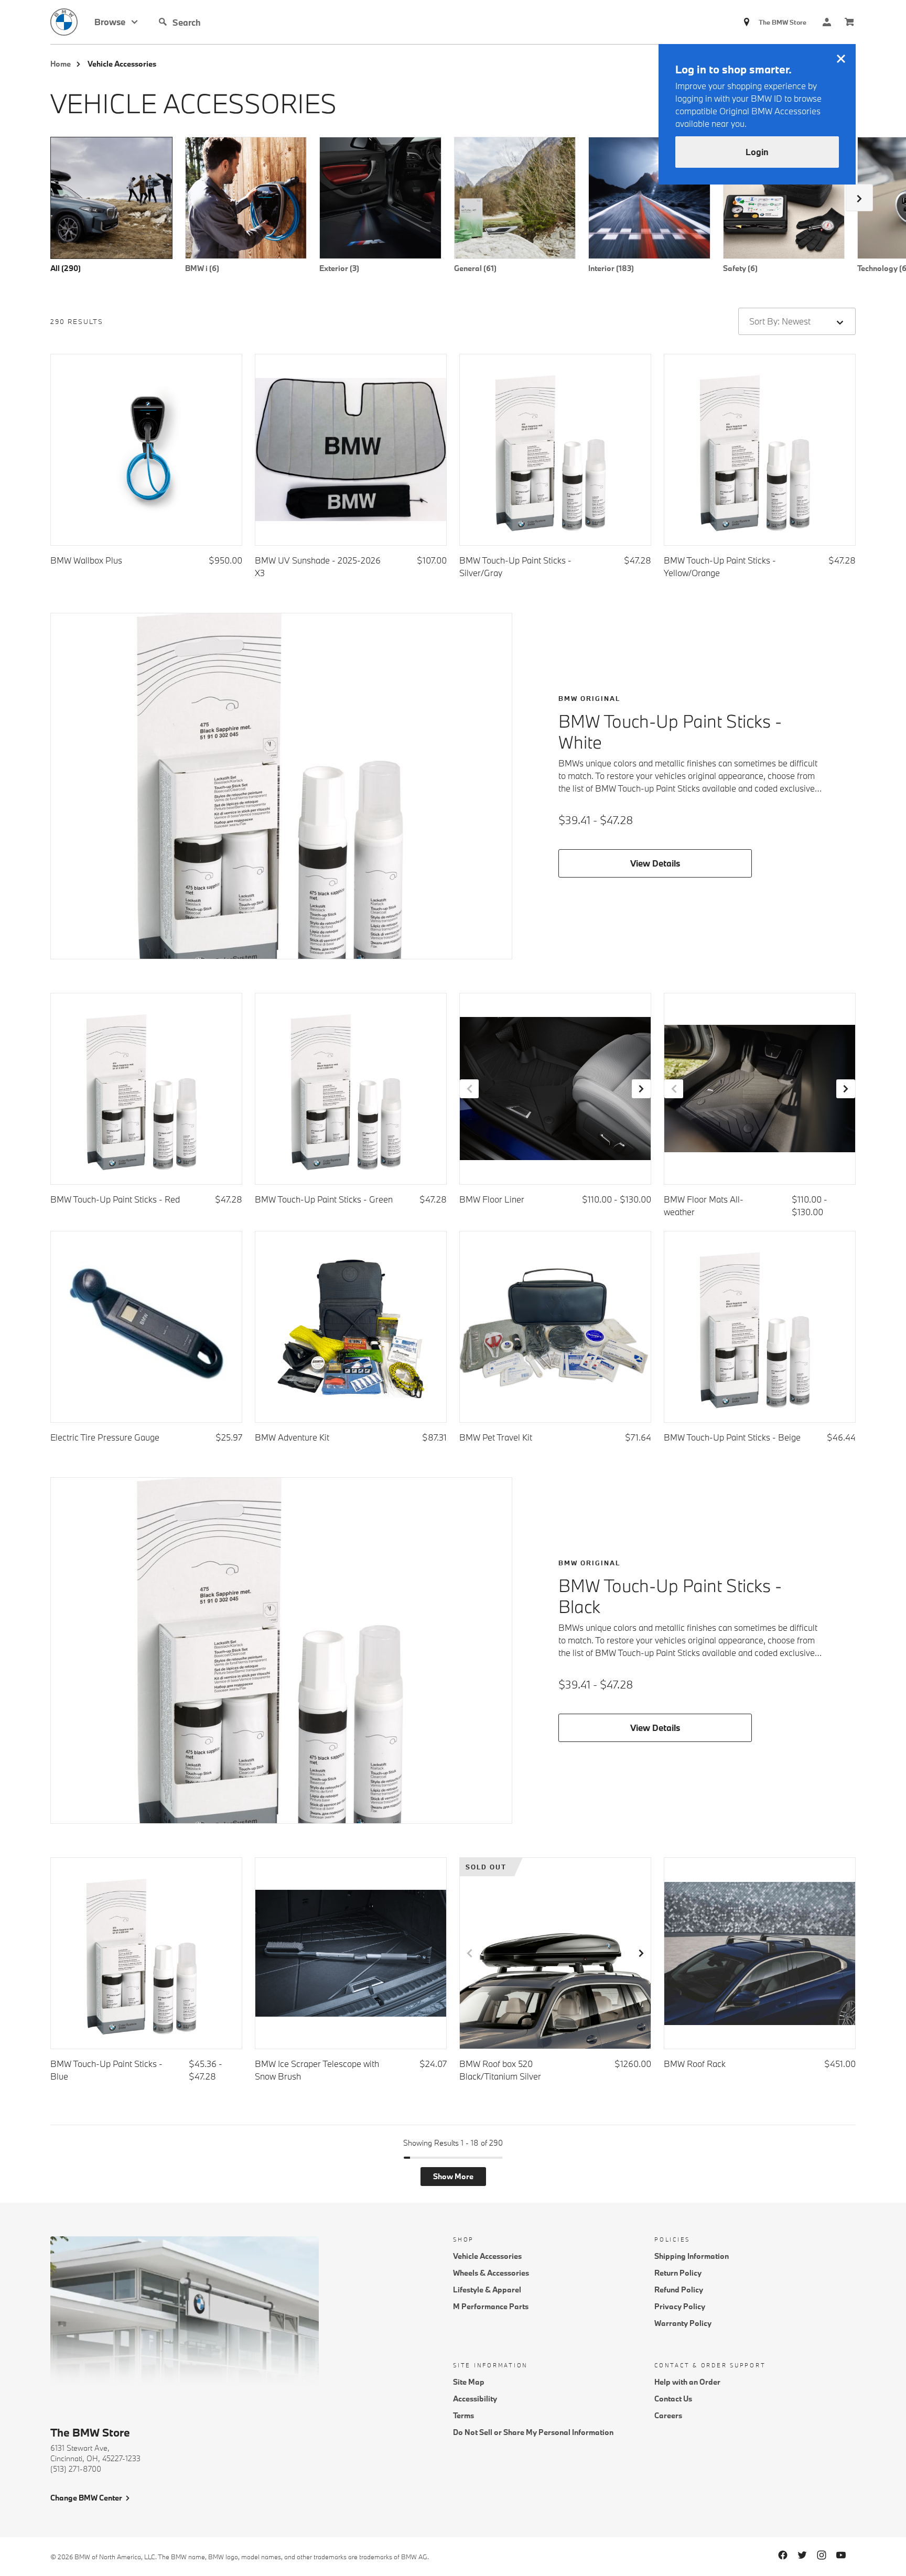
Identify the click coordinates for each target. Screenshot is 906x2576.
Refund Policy (679, 2290)
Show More (453, 2176)
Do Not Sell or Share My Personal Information (533, 2432)
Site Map (469, 2382)
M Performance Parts (491, 2306)
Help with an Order (687, 2382)
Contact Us (673, 2399)
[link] (72, 22)
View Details (655, 863)
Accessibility (475, 2399)
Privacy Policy (680, 2306)
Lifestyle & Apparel (487, 2290)
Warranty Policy (683, 2323)
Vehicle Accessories (487, 2256)
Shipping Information (692, 2256)
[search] (252, 22)
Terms (463, 2415)
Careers (668, 2415)
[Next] (859, 198)
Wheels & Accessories (491, 2273)
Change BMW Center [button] (86, 2498)
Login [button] (757, 152)
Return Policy (678, 2273)
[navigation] (116, 22)
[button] (163, 22)
